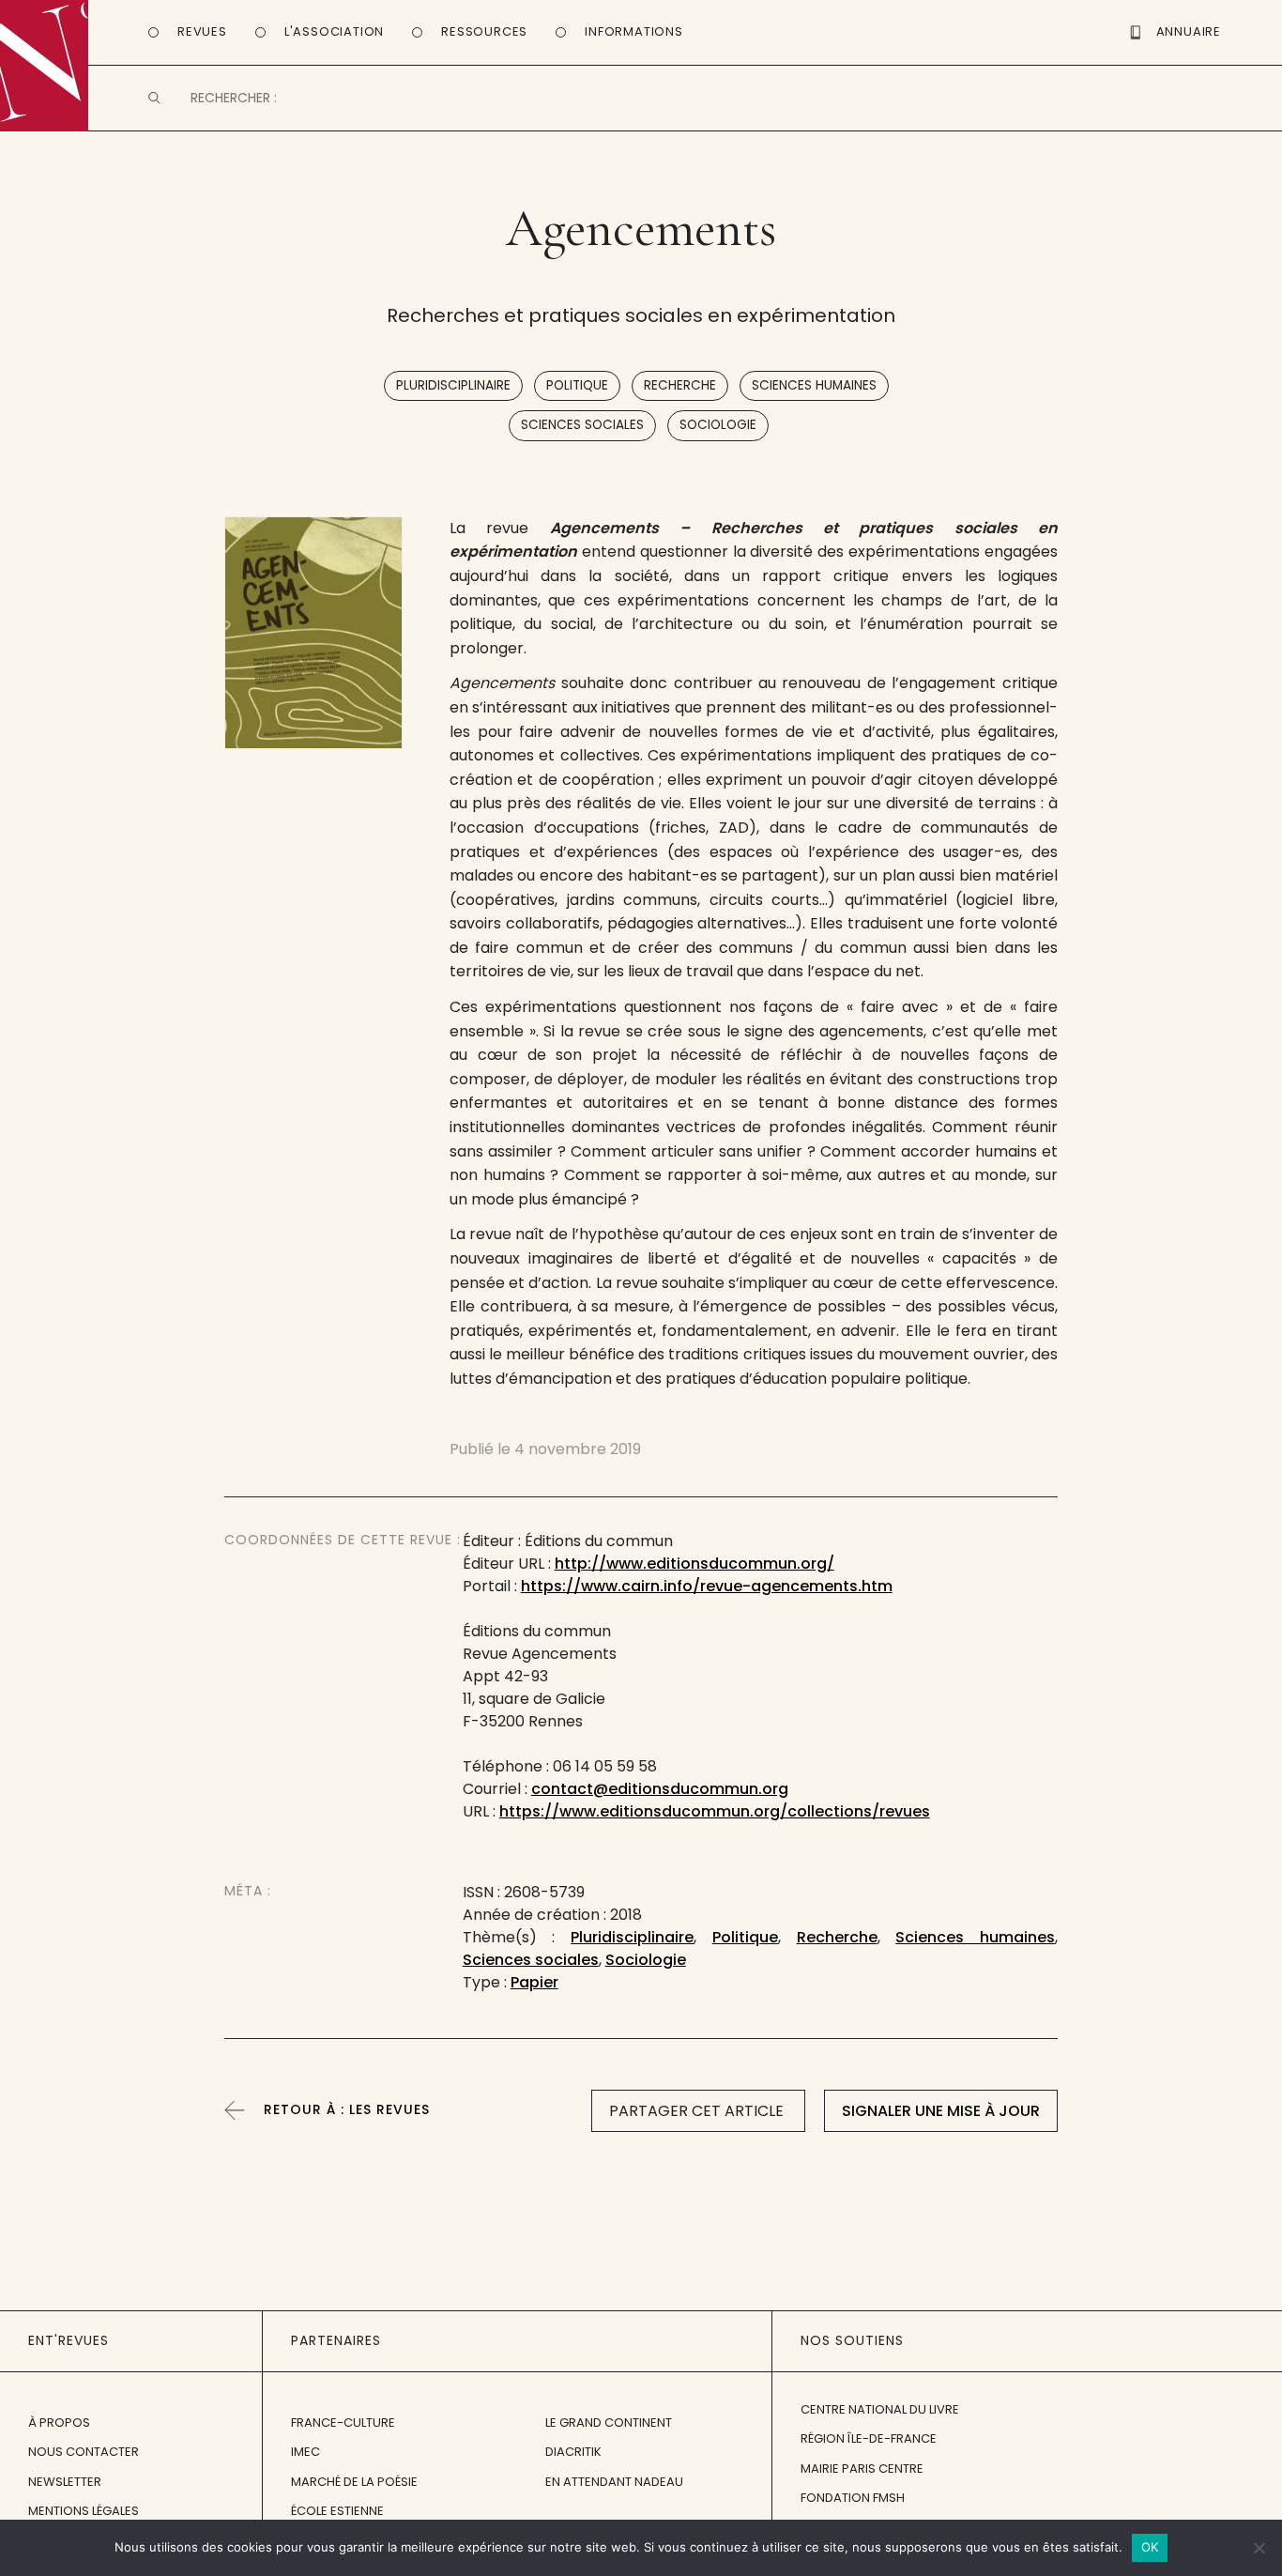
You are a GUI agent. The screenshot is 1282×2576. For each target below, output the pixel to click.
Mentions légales (84, 2511)
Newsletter (65, 2482)
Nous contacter (84, 2452)
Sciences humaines (814, 385)
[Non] (1259, 2548)
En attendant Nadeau (614, 2482)
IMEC (305, 2452)
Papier (534, 1982)
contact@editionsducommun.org (660, 1789)
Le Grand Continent (609, 2423)
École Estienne (337, 2511)
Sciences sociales (582, 425)
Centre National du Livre (880, 2409)
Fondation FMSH (853, 2498)
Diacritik (573, 2452)
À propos (59, 2423)
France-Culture (343, 2423)
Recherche (680, 385)
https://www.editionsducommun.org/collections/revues (715, 1811)
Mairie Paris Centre (862, 2469)
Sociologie (718, 425)
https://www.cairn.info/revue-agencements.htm (707, 1586)
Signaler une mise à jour (941, 2111)
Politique (577, 385)
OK (1150, 2547)
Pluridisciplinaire (453, 385)
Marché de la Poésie (354, 2482)
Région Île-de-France (869, 2438)
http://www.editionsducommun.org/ (694, 1564)
